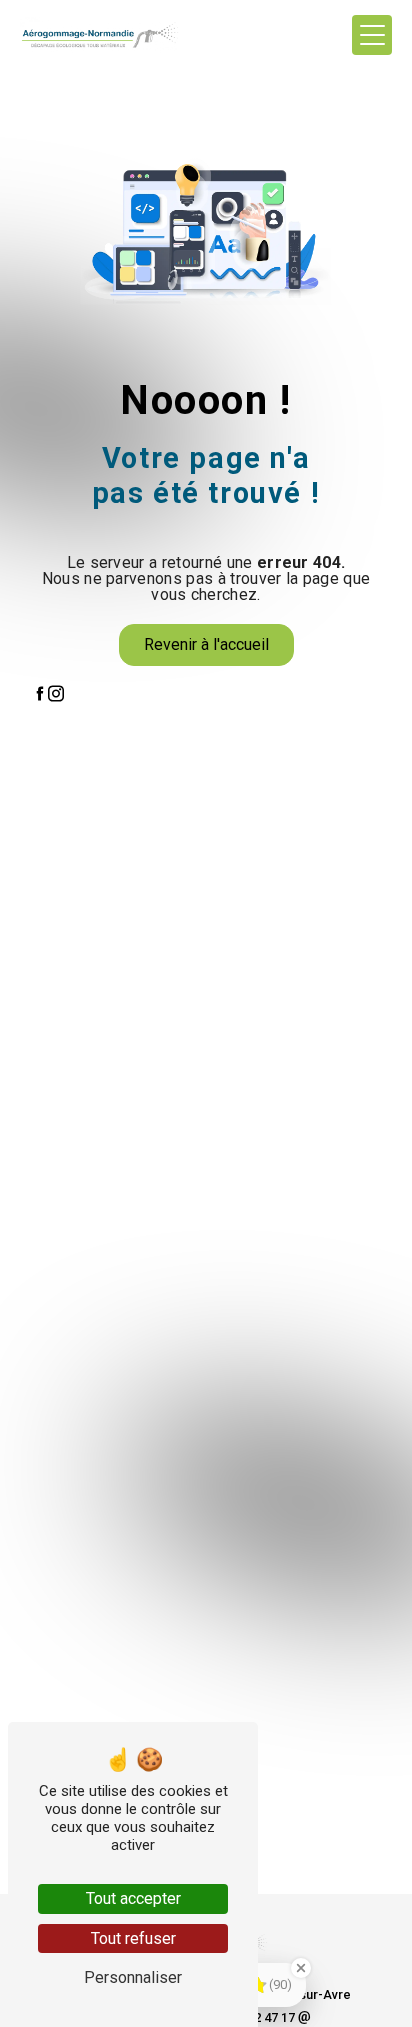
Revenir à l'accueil (206, 644)
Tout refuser (133, 1938)
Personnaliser (133, 1977)
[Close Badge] (301, 1968)
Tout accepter (133, 1898)
